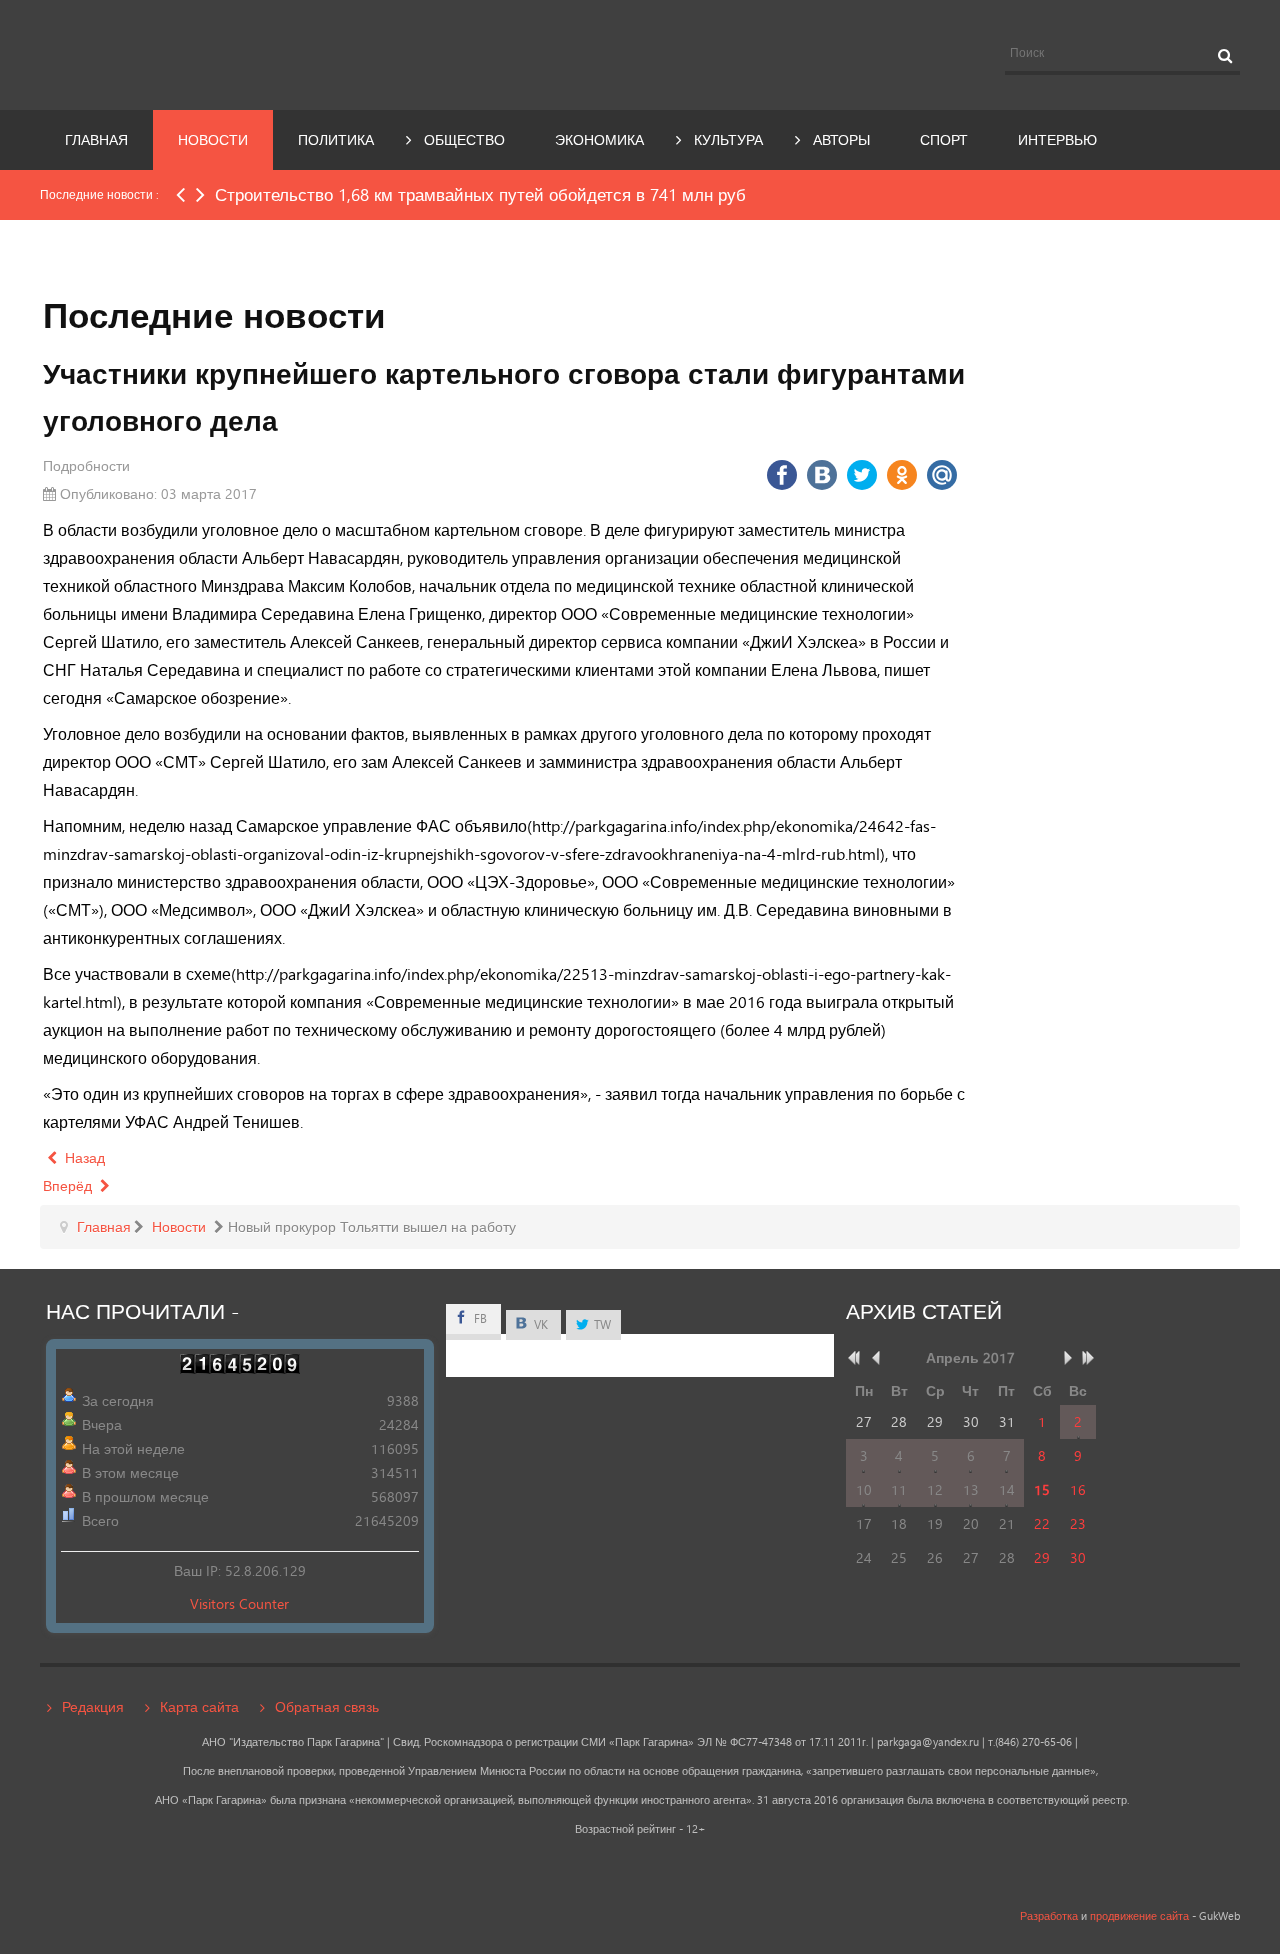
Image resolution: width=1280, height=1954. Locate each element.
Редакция (93, 1706)
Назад (83, 1157)
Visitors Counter (239, 1603)
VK (539, 1324)
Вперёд (69, 1185)
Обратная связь (327, 1706)
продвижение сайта (1139, 1916)
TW (601, 1324)
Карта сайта (199, 1706)
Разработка (1049, 1916)
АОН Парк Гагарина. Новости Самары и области (224, 53)
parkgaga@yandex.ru (928, 1742)
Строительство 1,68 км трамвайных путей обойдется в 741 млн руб (480, 194)
